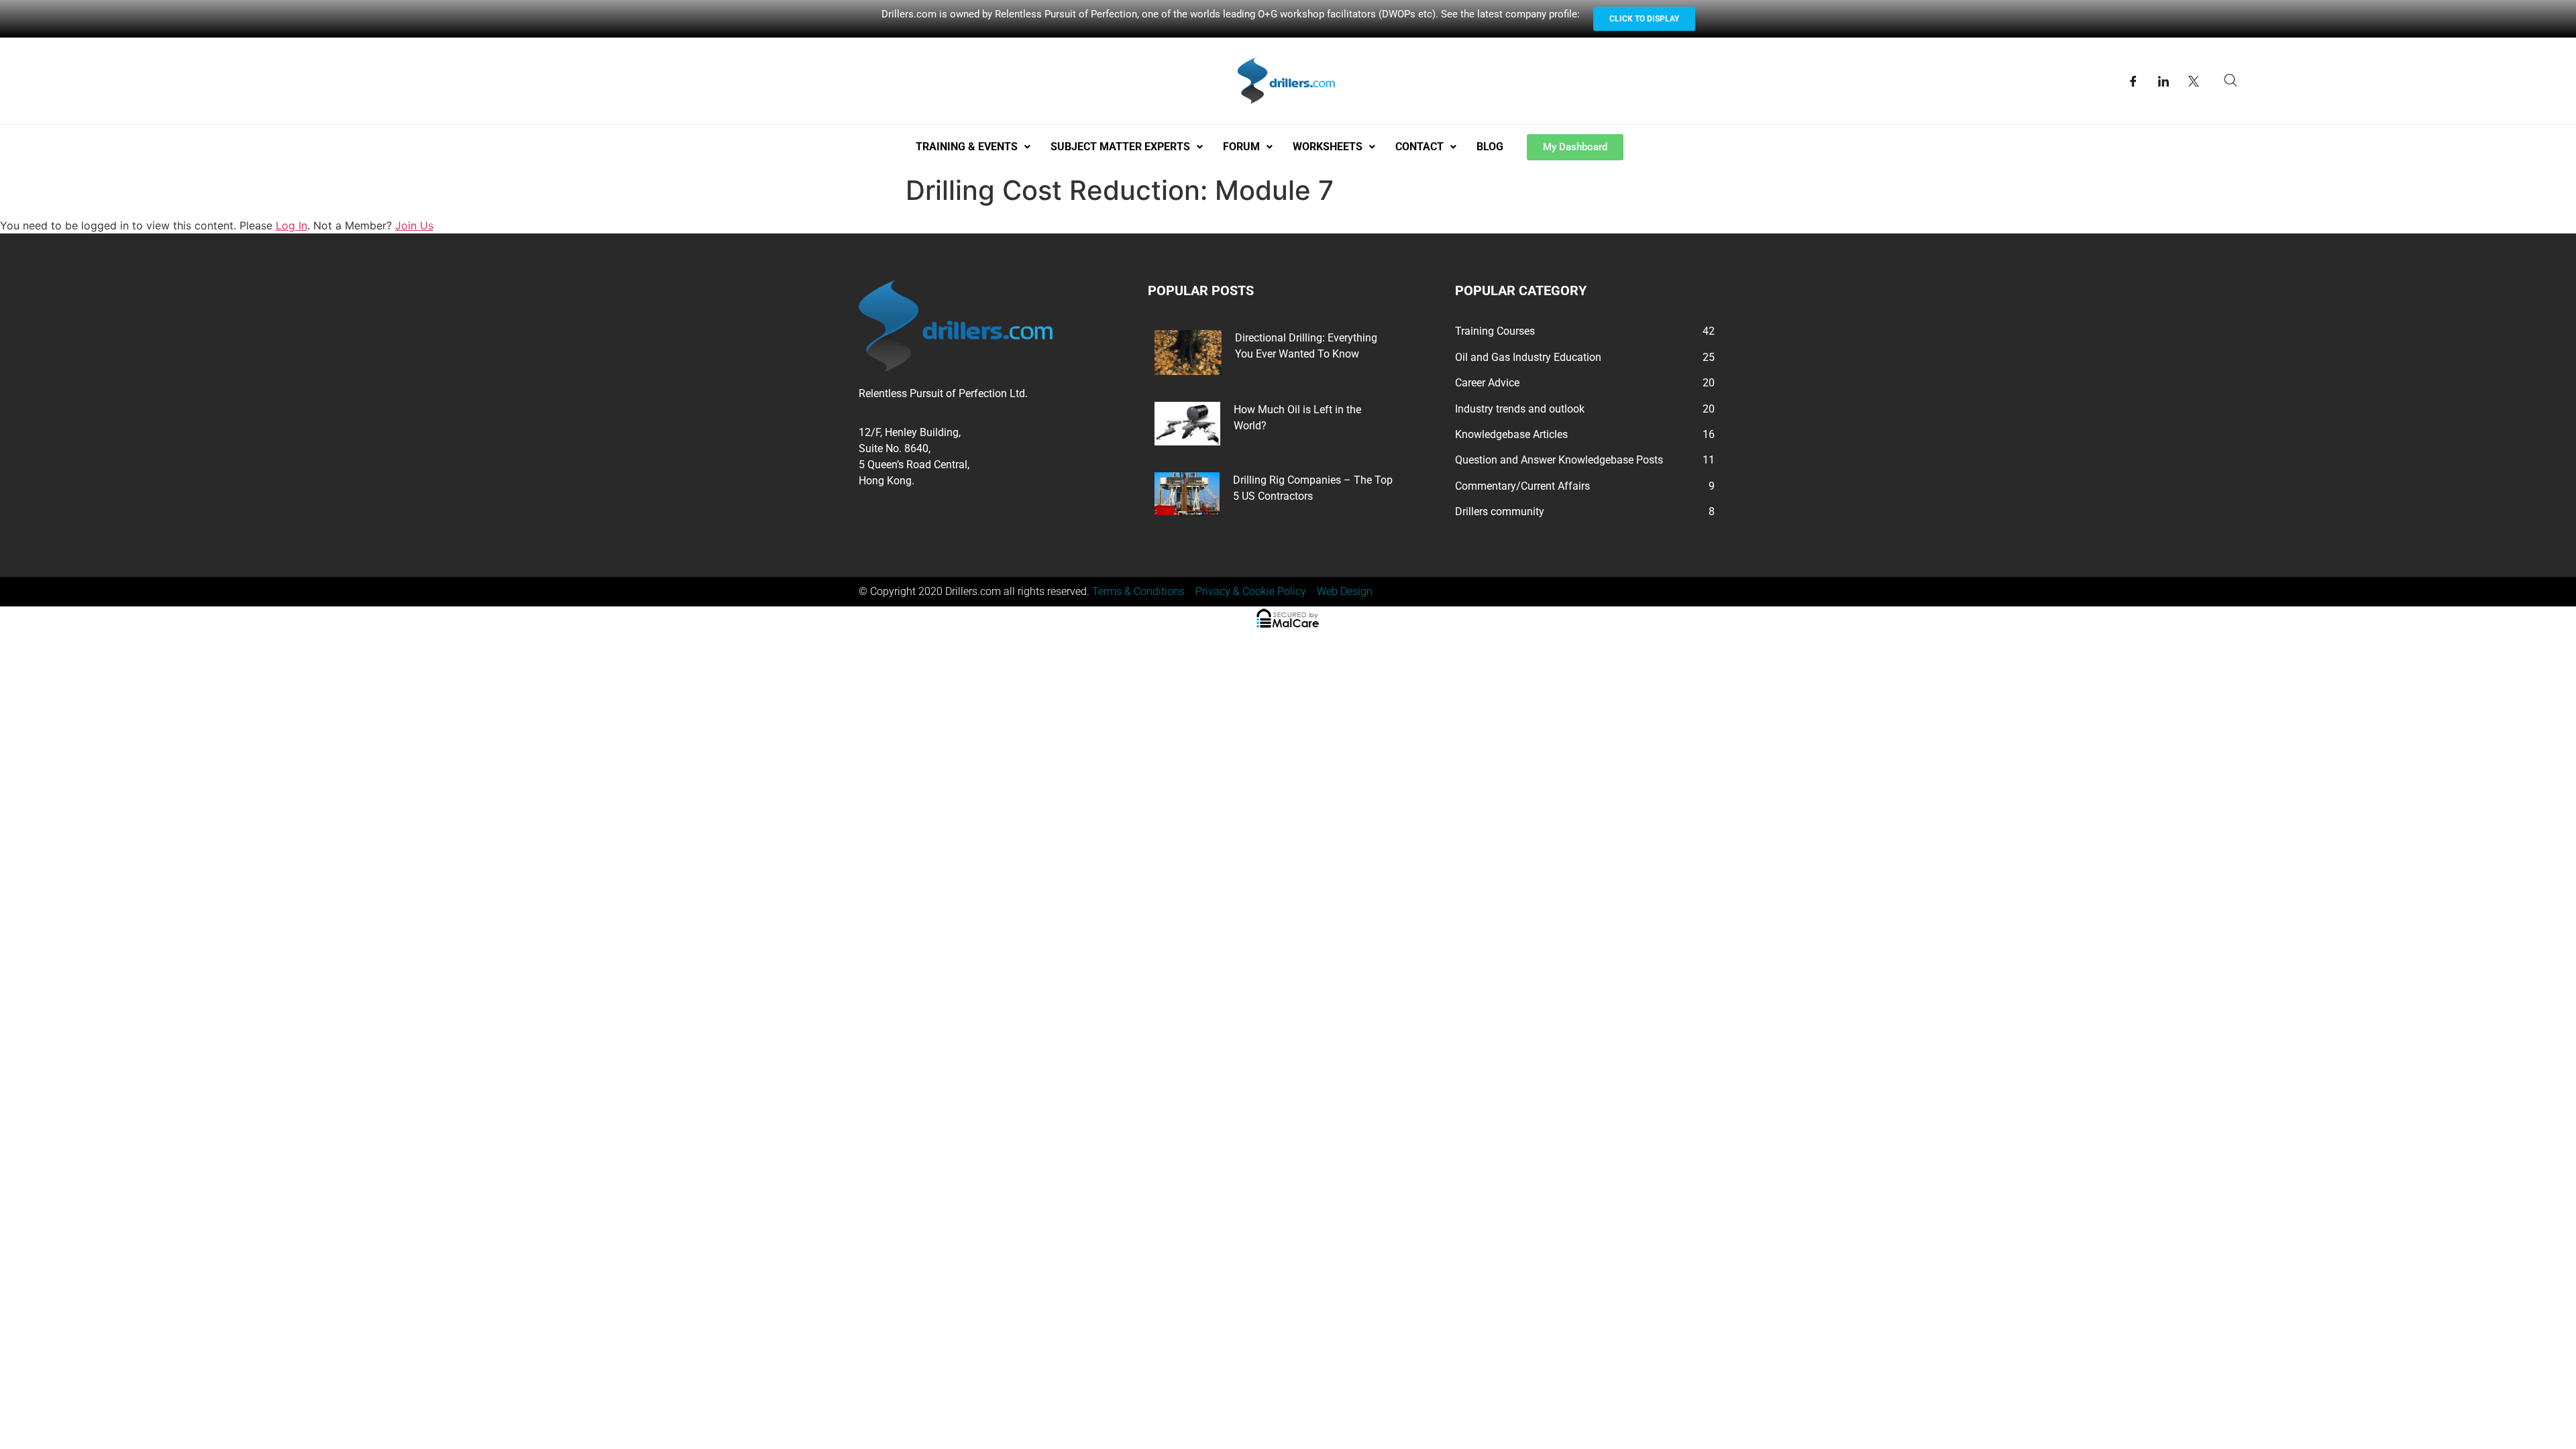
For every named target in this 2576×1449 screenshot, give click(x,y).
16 (1709, 434)
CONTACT (1419, 147)
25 (1709, 357)
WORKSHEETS (1328, 147)
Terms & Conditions (1138, 591)
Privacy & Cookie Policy (1251, 591)
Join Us (414, 225)
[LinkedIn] (2163, 81)
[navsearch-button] (2231, 81)
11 (1709, 460)
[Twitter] (2194, 81)
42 (1709, 331)
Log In (291, 225)
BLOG (1490, 147)
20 (1709, 383)
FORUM (1241, 147)
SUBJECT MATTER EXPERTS (1120, 147)
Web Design (1345, 591)
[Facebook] (2133, 81)
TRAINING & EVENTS (967, 147)
